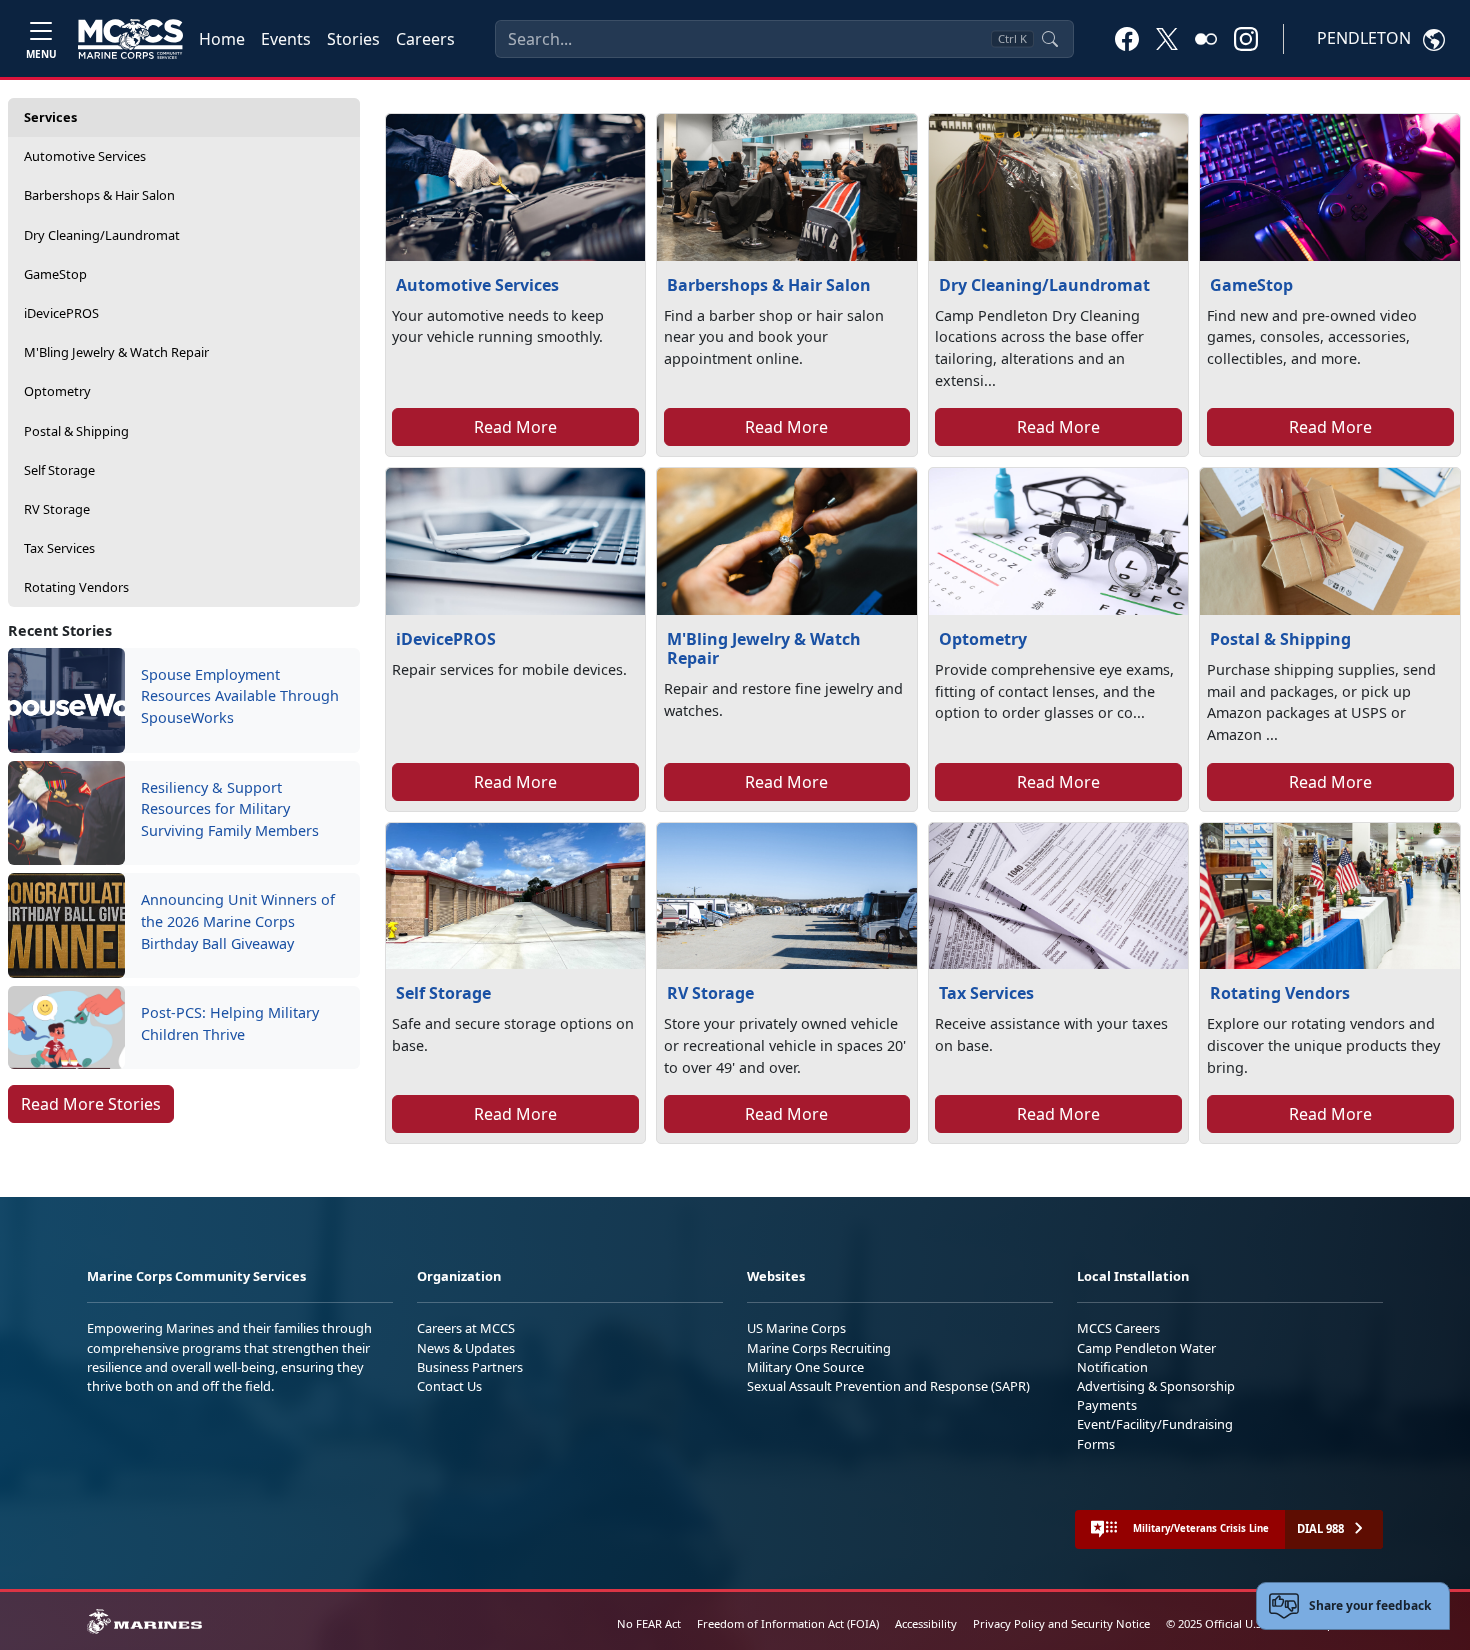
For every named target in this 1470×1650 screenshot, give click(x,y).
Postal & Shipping (76, 431)
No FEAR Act (649, 1623)
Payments (1107, 1405)
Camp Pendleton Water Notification (1146, 1357)
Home (222, 39)
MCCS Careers (1118, 1328)
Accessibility (926, 1623)
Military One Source (805, 1367)
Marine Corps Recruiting (819, 1348)
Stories (353, 39)
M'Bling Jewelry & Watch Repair (116, 352)
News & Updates (466, 1348)
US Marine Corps (796, 1328)
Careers (425, 39)
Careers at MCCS (466, 1328)
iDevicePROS (61, 313)
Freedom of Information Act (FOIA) (788, 1623)
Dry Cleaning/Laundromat (102, 235)
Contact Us (449, 1386)
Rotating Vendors (76, 587)
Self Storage (59, 470)
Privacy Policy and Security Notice (1061, 1623)
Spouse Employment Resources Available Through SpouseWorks (240, 696)
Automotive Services (85, 156)
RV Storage (57, 509)
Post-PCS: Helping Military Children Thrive (230, 1023)
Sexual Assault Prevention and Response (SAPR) (888, 1386)
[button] (1127, 38)
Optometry (57, 391)
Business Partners (470, 1367)
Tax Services (59, 548)
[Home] (130, 39)
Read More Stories (91, 1104)
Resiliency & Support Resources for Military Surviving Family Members (230, 809)
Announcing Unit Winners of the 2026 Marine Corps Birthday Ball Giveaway (238, 921)
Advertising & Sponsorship (1156, 1386)
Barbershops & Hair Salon (99, 195)
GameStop (55, 274)
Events (286, 39)
